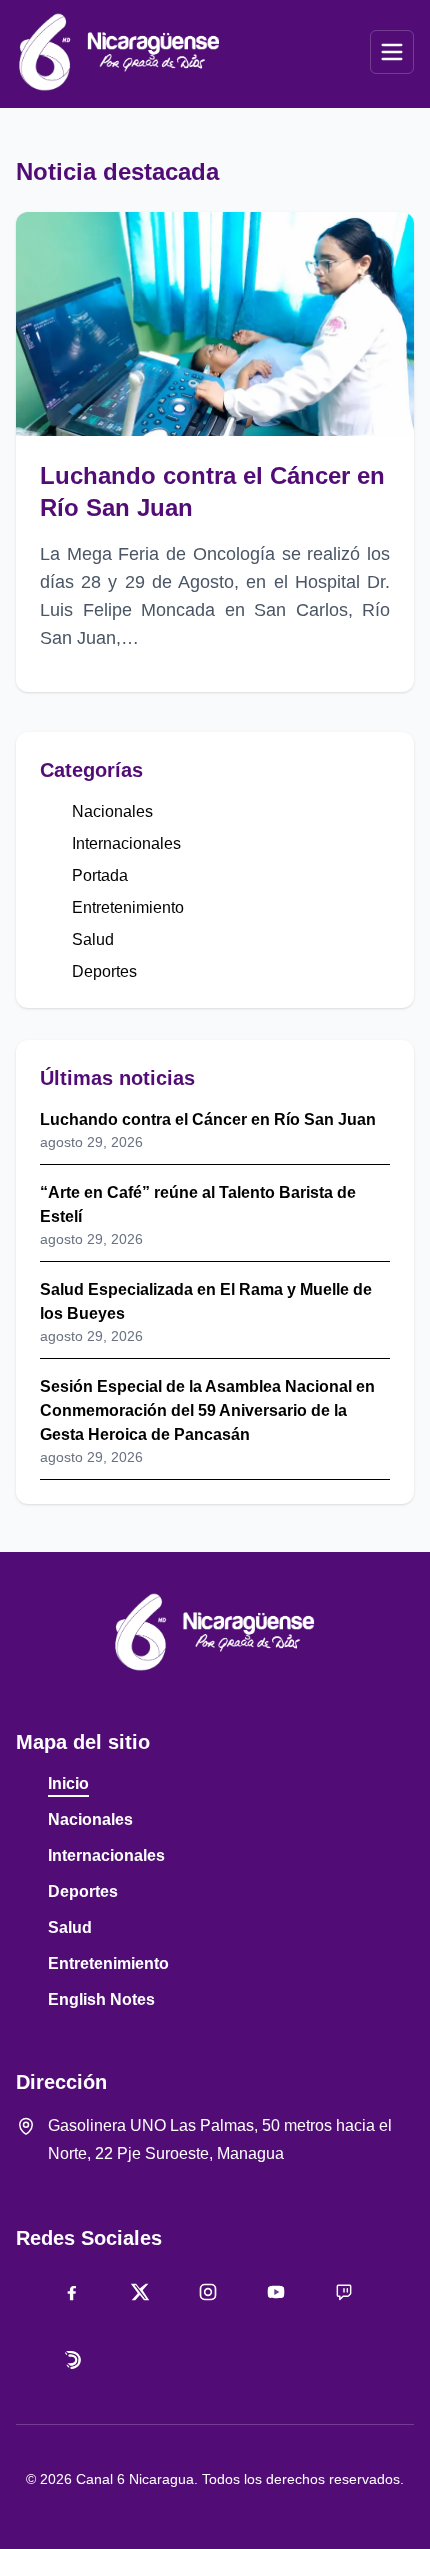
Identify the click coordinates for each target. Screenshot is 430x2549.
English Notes (101, 1999)
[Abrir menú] (392, 52)
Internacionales (126, 843)
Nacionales (112, 811)
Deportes (104, 971)
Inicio (68, 1783)
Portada (100, 875)
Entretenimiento (128, 907)
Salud (93, 939)
